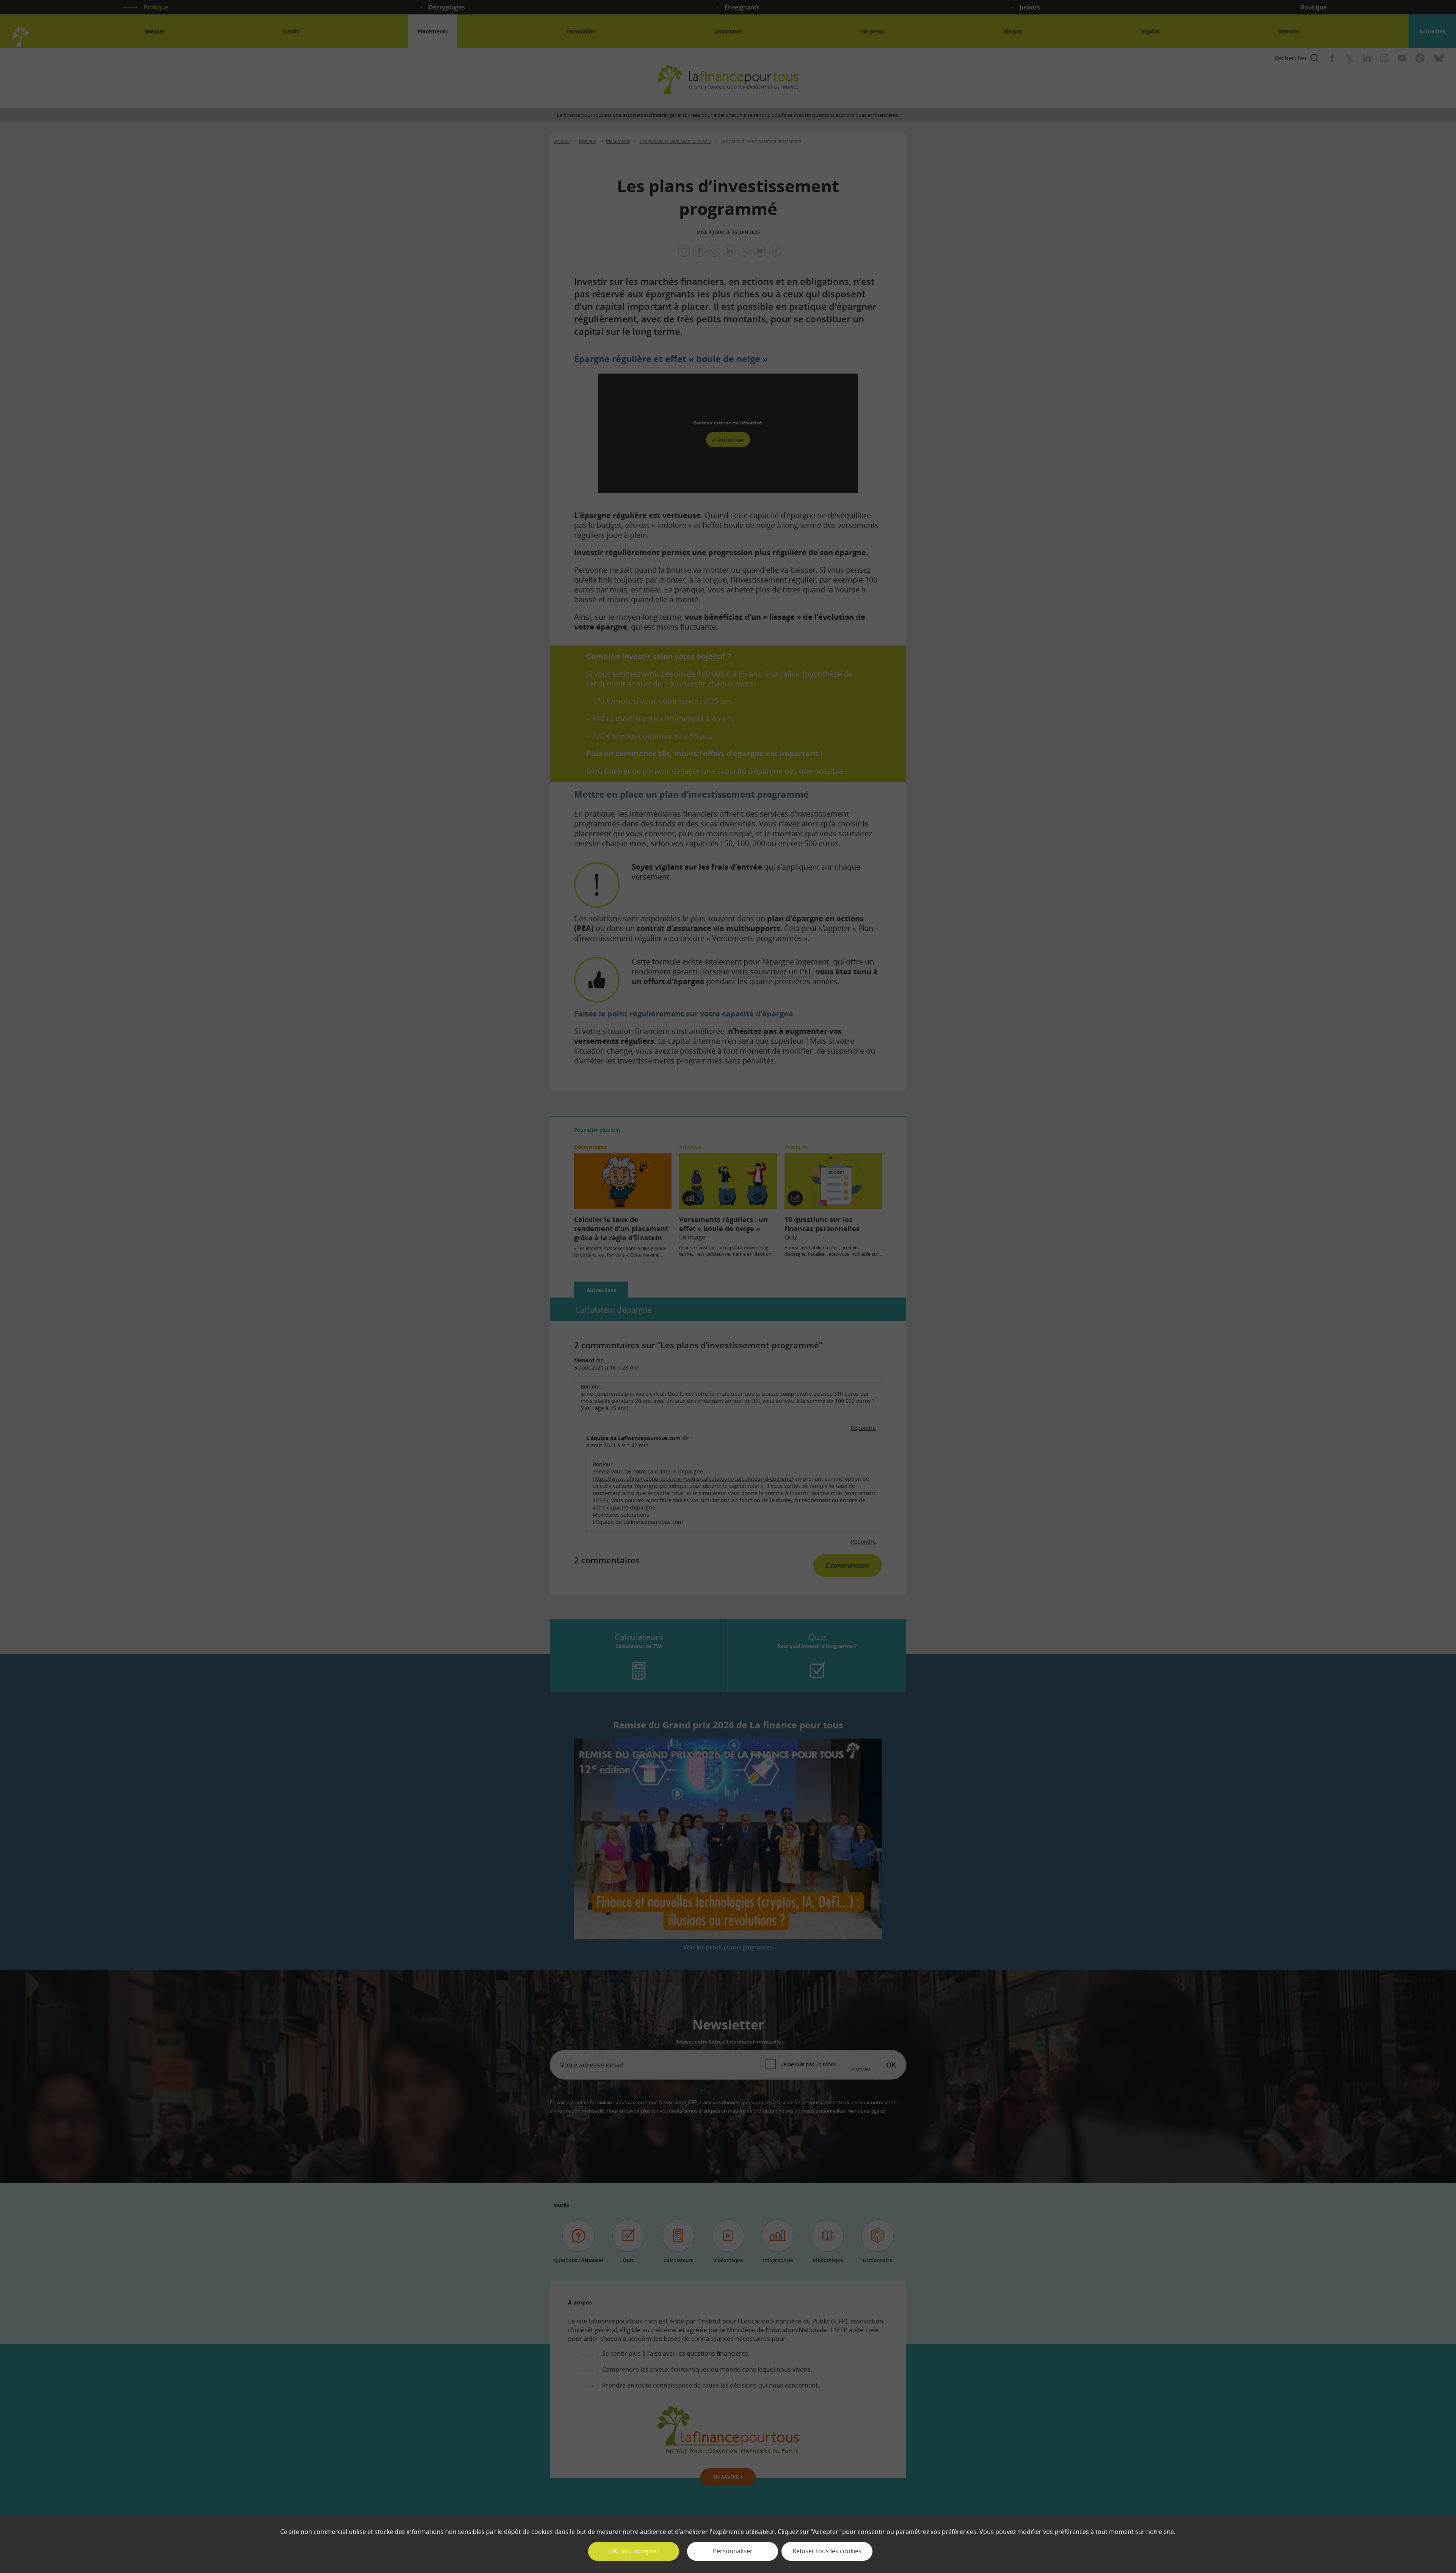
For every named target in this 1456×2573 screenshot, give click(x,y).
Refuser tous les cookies (827, 2551)
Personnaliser (733, 2551)
